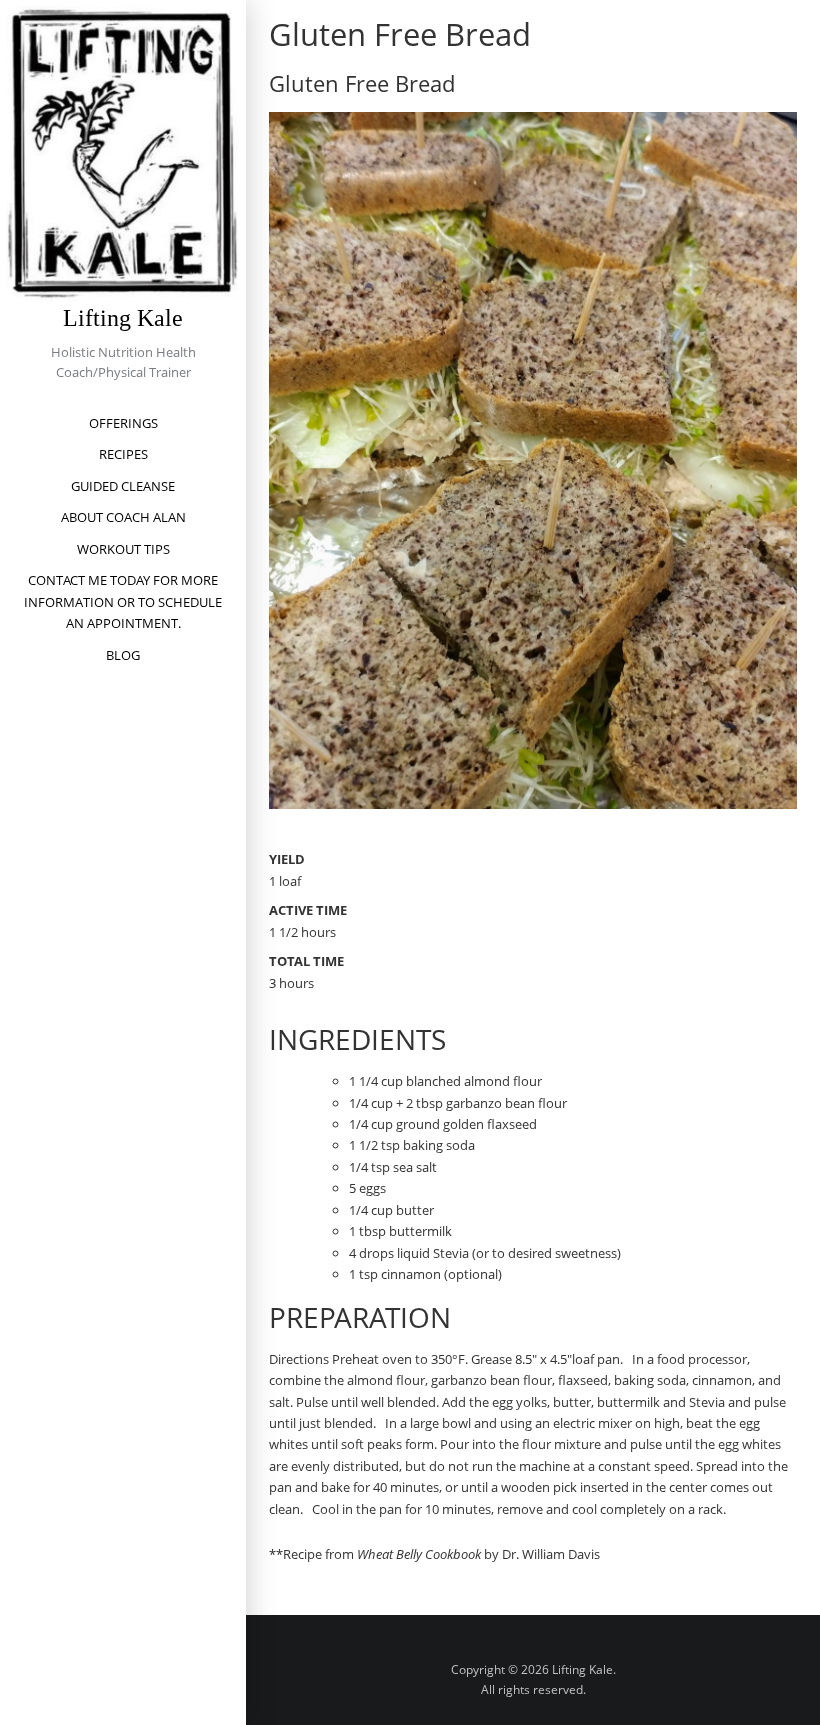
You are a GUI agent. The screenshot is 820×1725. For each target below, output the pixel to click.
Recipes (123, 454)
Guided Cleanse (123, 486)
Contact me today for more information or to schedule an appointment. (123, 601)
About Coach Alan (123, 517)
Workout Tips (123, 549)
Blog (123, 655)
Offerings (123, 423)
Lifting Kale (123, 318)
